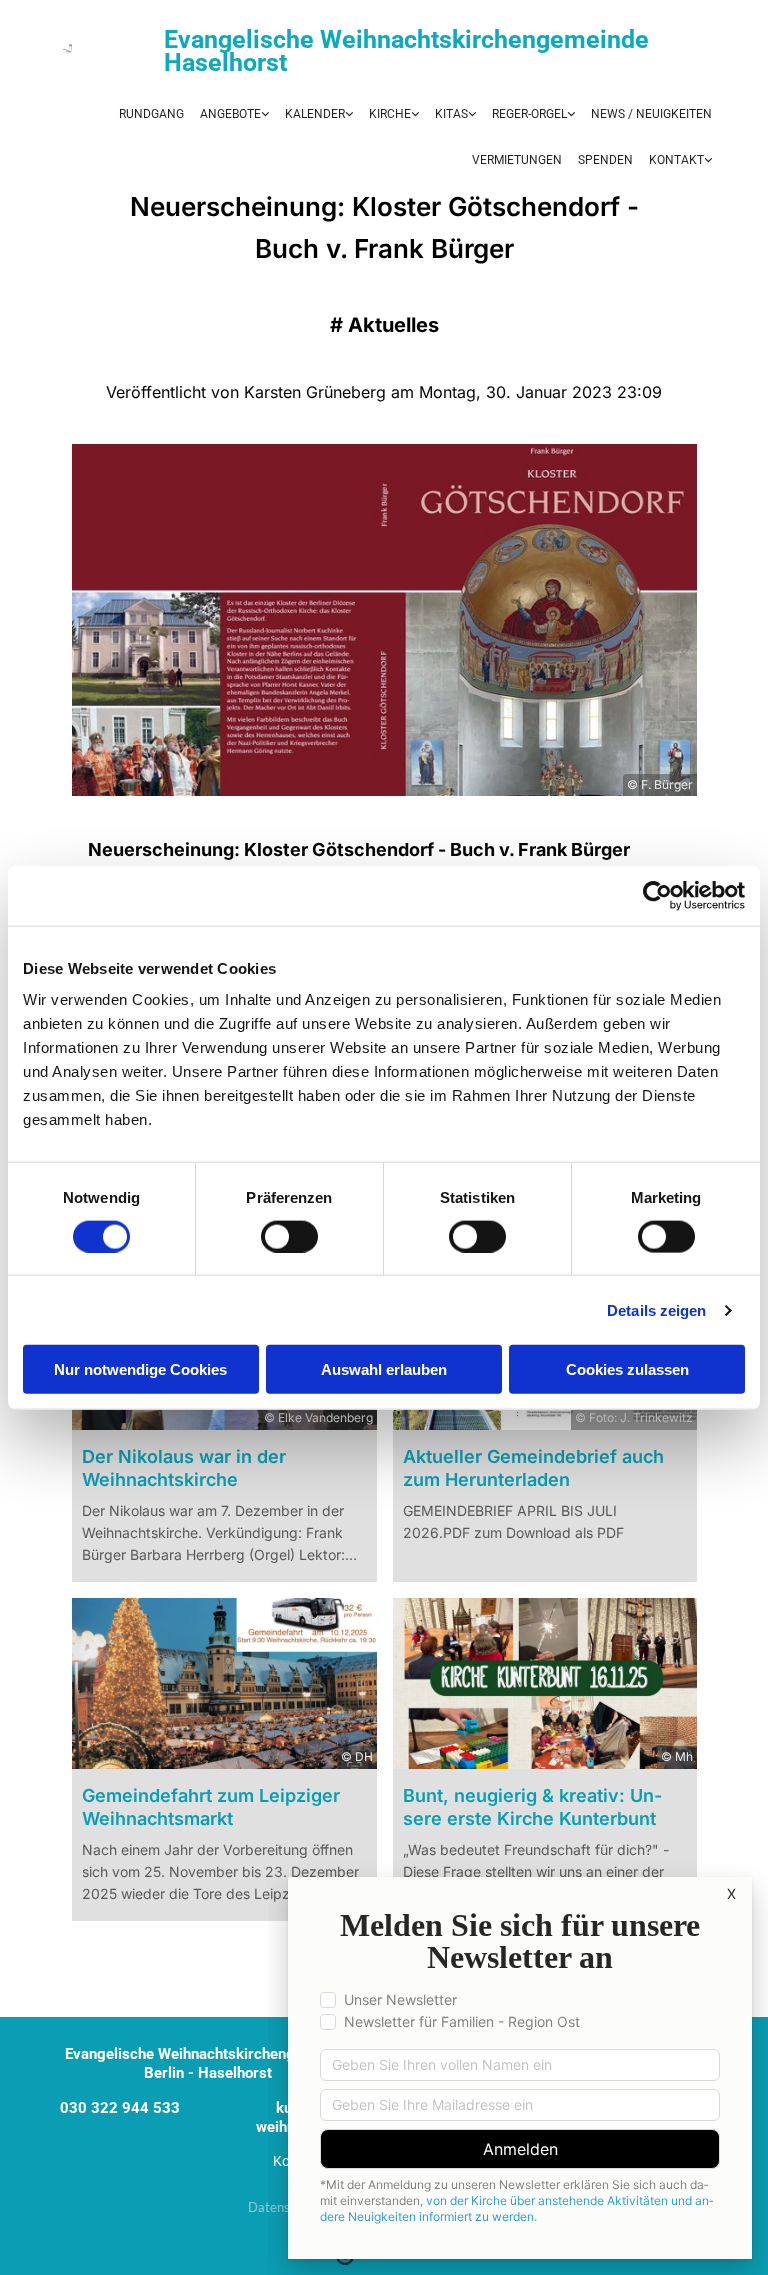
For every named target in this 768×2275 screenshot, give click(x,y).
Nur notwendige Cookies (140, 1369)
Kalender (315, 114)
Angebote (230, 114)
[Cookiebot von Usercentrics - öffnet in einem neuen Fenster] (657, 895)
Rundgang (151, 114)
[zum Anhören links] (570, 115)
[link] (234, 115)
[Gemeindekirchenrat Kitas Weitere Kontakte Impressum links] (707, 161)
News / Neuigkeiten (651, 114)
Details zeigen (656, 1309)
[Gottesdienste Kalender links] (348, 115)
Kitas (451, 114)
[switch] (289, 1236)
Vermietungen (517, 160)
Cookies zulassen (627, 1369)
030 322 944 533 (120, 2108)
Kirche (390, 114)
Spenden (605, 160)
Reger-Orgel (529, 114)
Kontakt (676, 160)
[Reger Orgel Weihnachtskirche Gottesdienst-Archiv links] (414, 115)
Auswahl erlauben (384, 1369)
